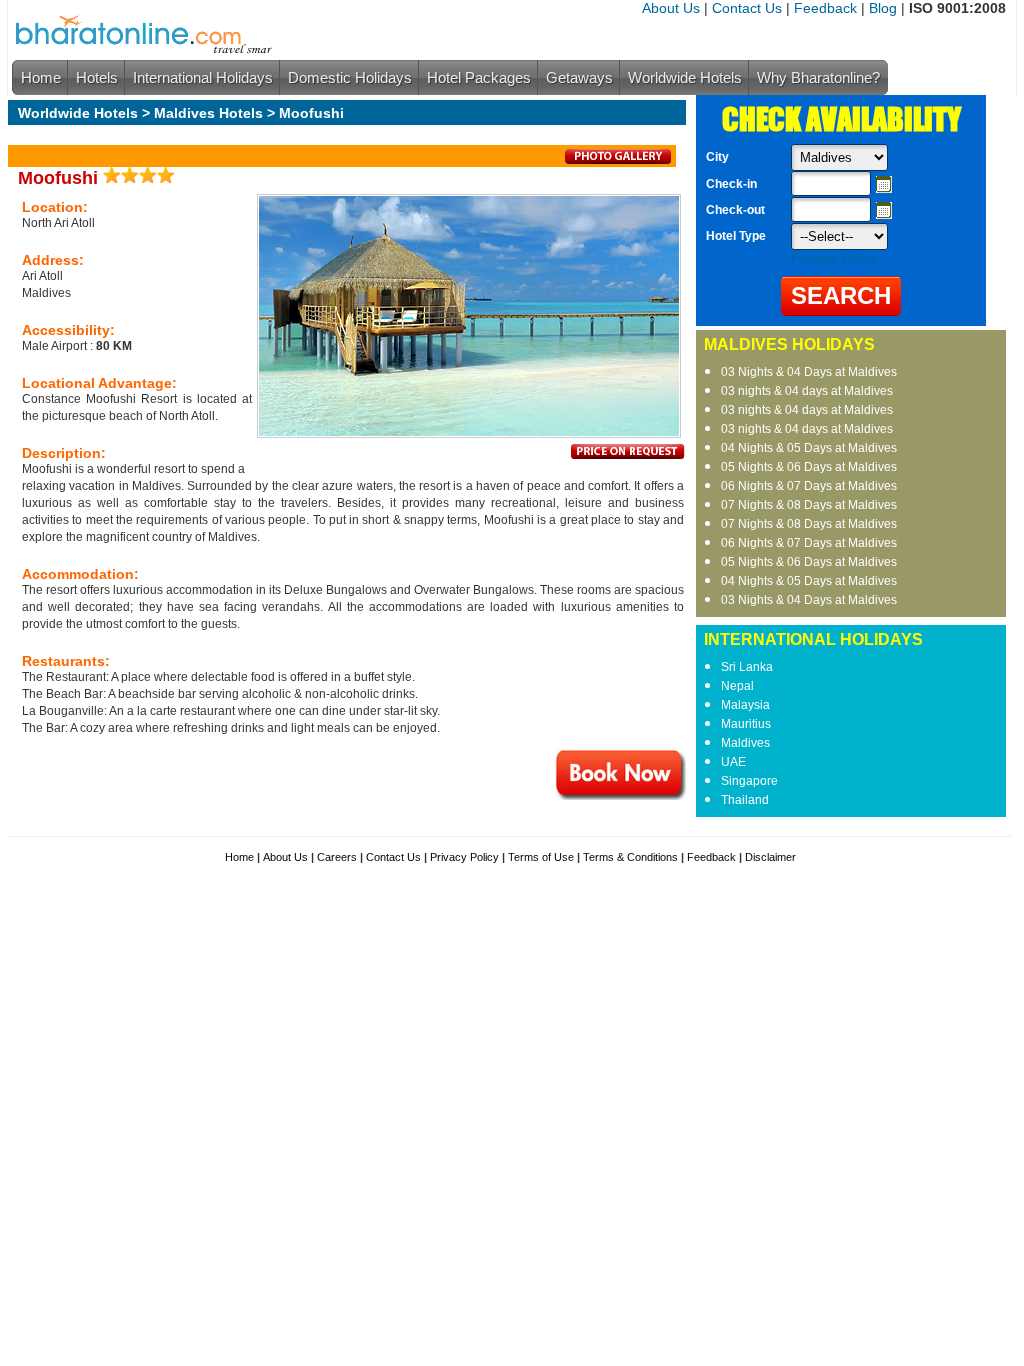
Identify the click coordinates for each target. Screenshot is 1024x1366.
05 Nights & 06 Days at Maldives (809, 467)
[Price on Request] (628, 455)
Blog (883, 8)
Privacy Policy (834, 258)
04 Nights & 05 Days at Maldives (809, 448)
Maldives (745, 743)
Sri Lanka (747, 667)
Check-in (731, 184)
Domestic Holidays (350, 77)
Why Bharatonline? (818, 77)
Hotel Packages (479, 77)
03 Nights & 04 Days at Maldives (809, 372)
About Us (671, 8)
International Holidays (203, 77)
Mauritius (746, 724)
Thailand (745, 800)
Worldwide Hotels (685, 77)
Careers (337, 857)
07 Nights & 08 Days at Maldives (809, 505)
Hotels (97, 77)
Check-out (735, 210)
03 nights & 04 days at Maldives (807, 391)
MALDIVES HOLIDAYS (789, 344)
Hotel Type (736, 236)
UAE (733, 762)
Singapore (749, 781)
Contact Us (747, 8)
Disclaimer (770, 857)
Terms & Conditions (630, 857)
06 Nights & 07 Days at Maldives (809, 486)
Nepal (737, 686)
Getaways (579, 77)
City (717, 157)
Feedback (825, 8)
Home (41, 77)
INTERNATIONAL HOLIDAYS (813, 639)
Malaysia (745, 705)
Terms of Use (541, 857)
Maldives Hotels (208, 113)
